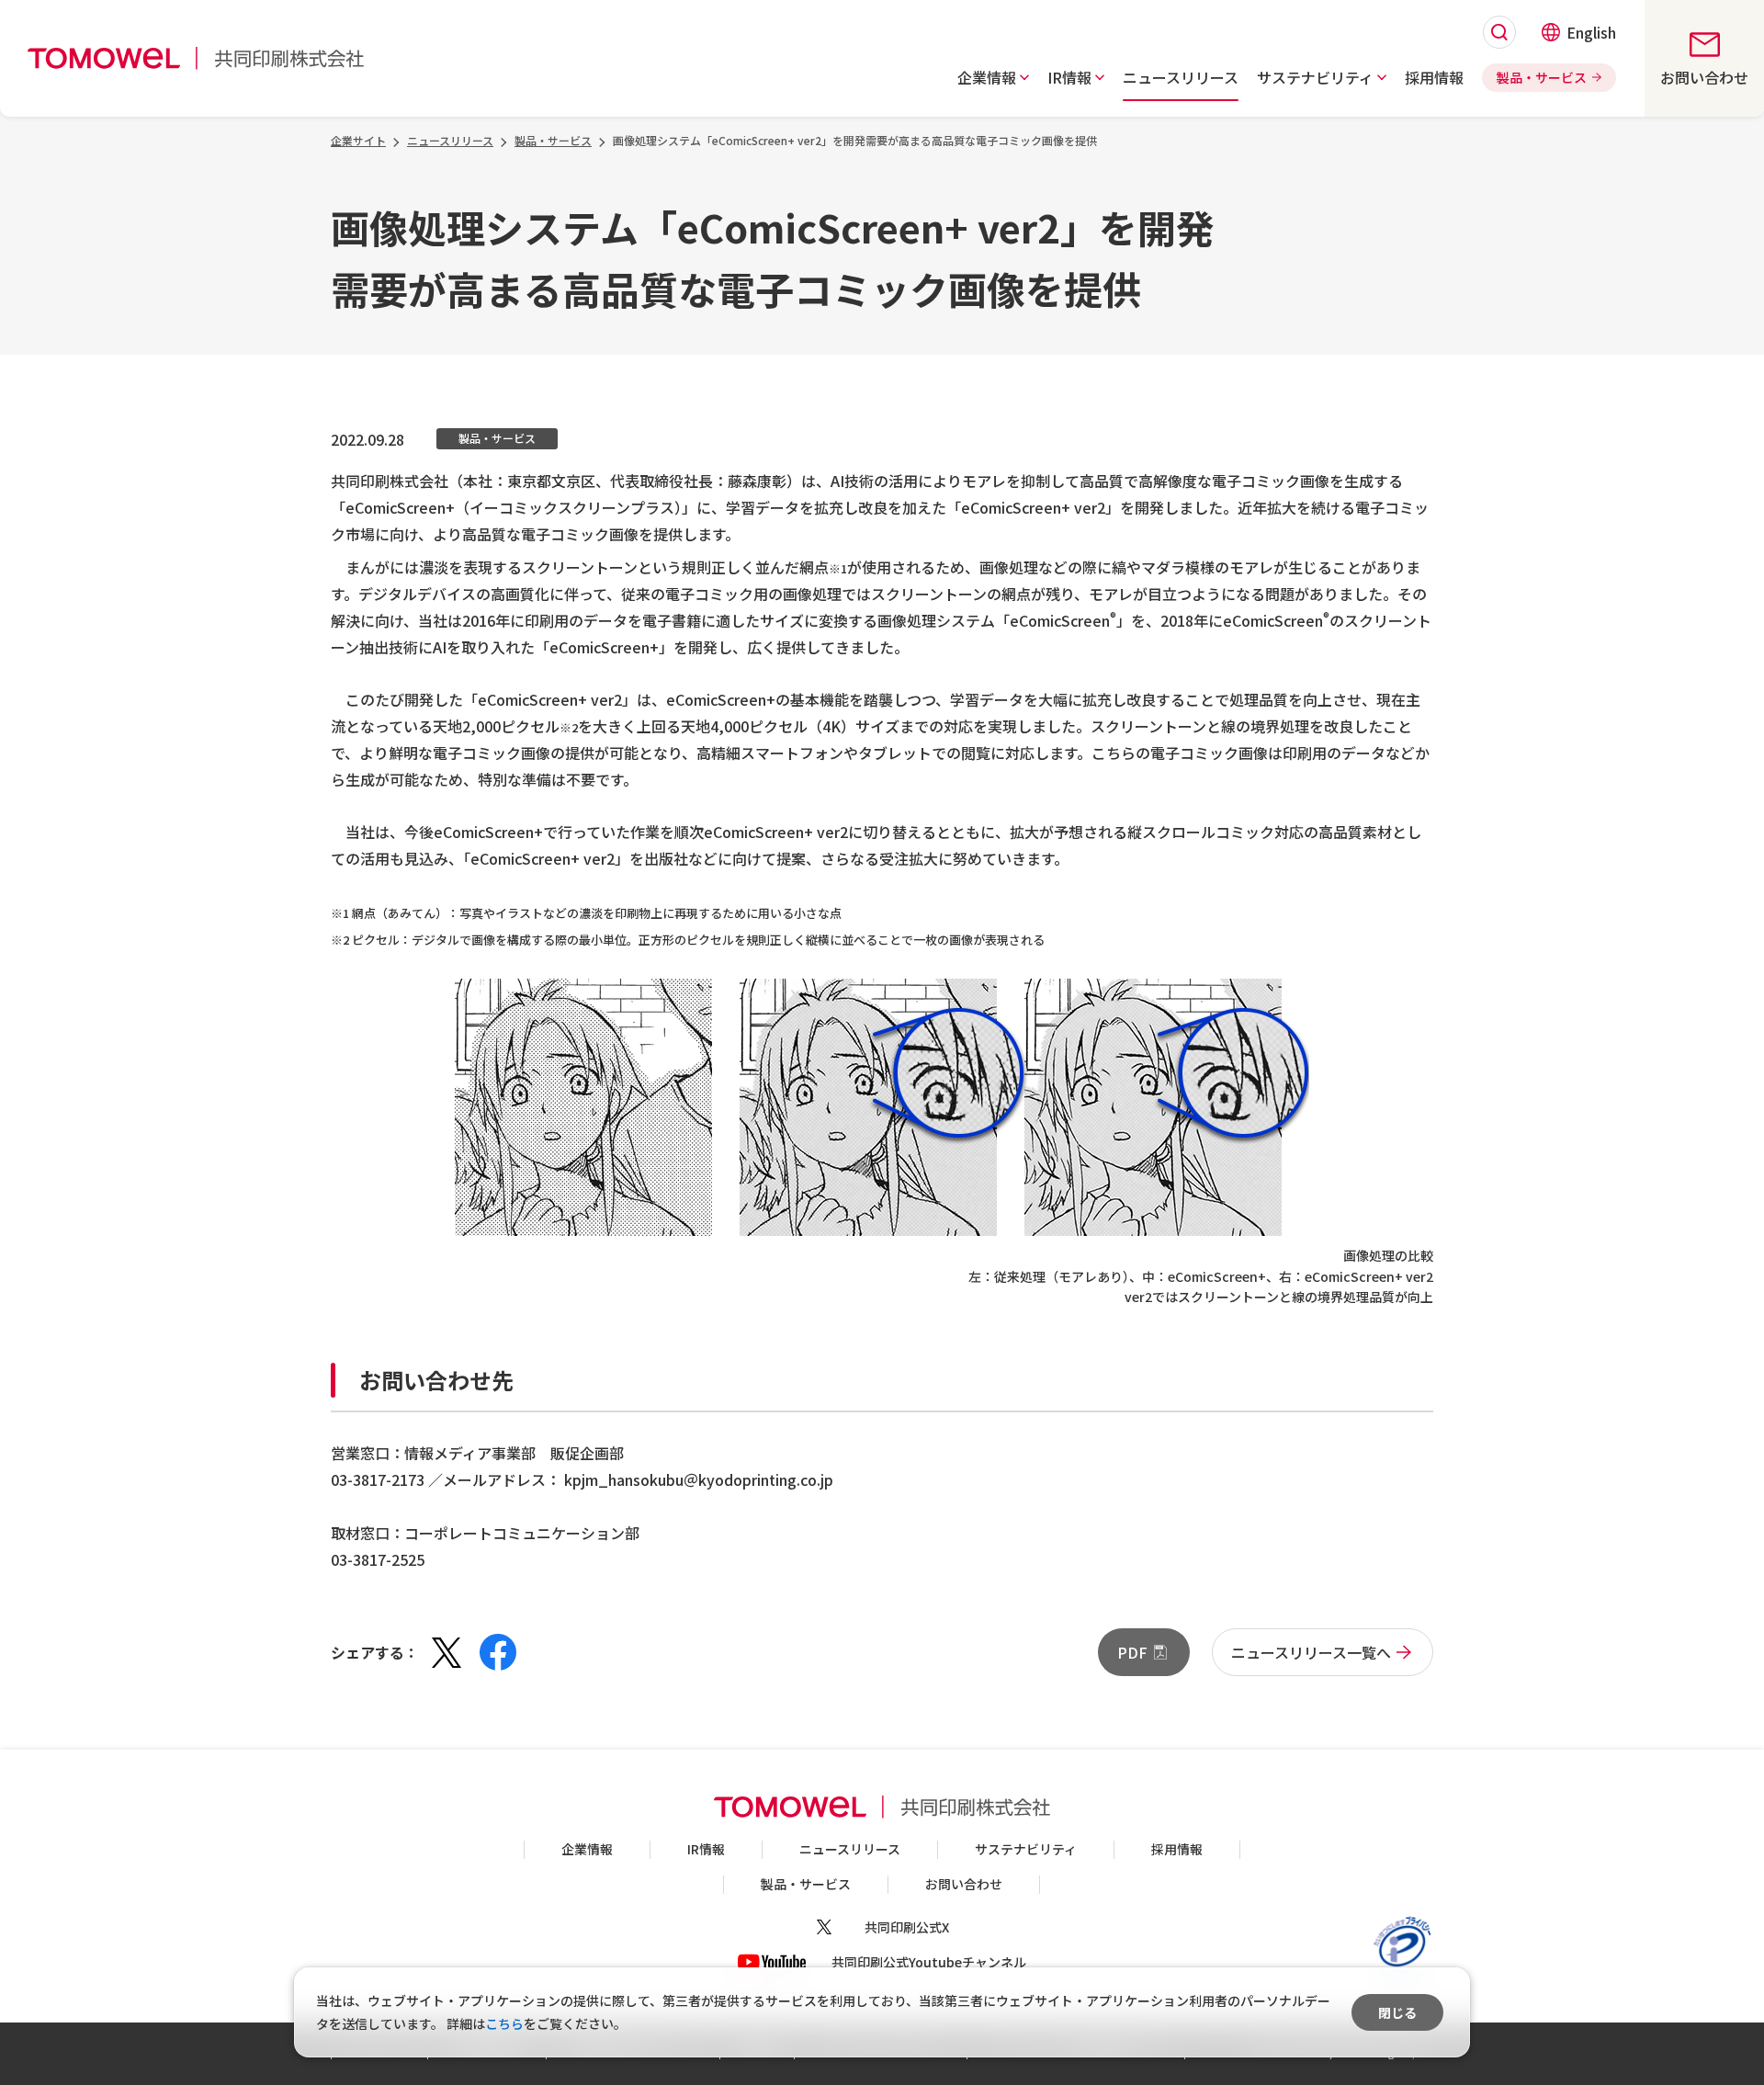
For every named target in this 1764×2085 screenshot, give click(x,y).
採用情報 (1177, 1849)
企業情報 (587, 1849)
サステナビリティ (1026, 1849)
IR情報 (706, 1849)
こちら (504, 2023)
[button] (993, 77)
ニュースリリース (850, 1849)
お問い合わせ (964, 1884)
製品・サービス (806, 1884)
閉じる (1397, 2012)
